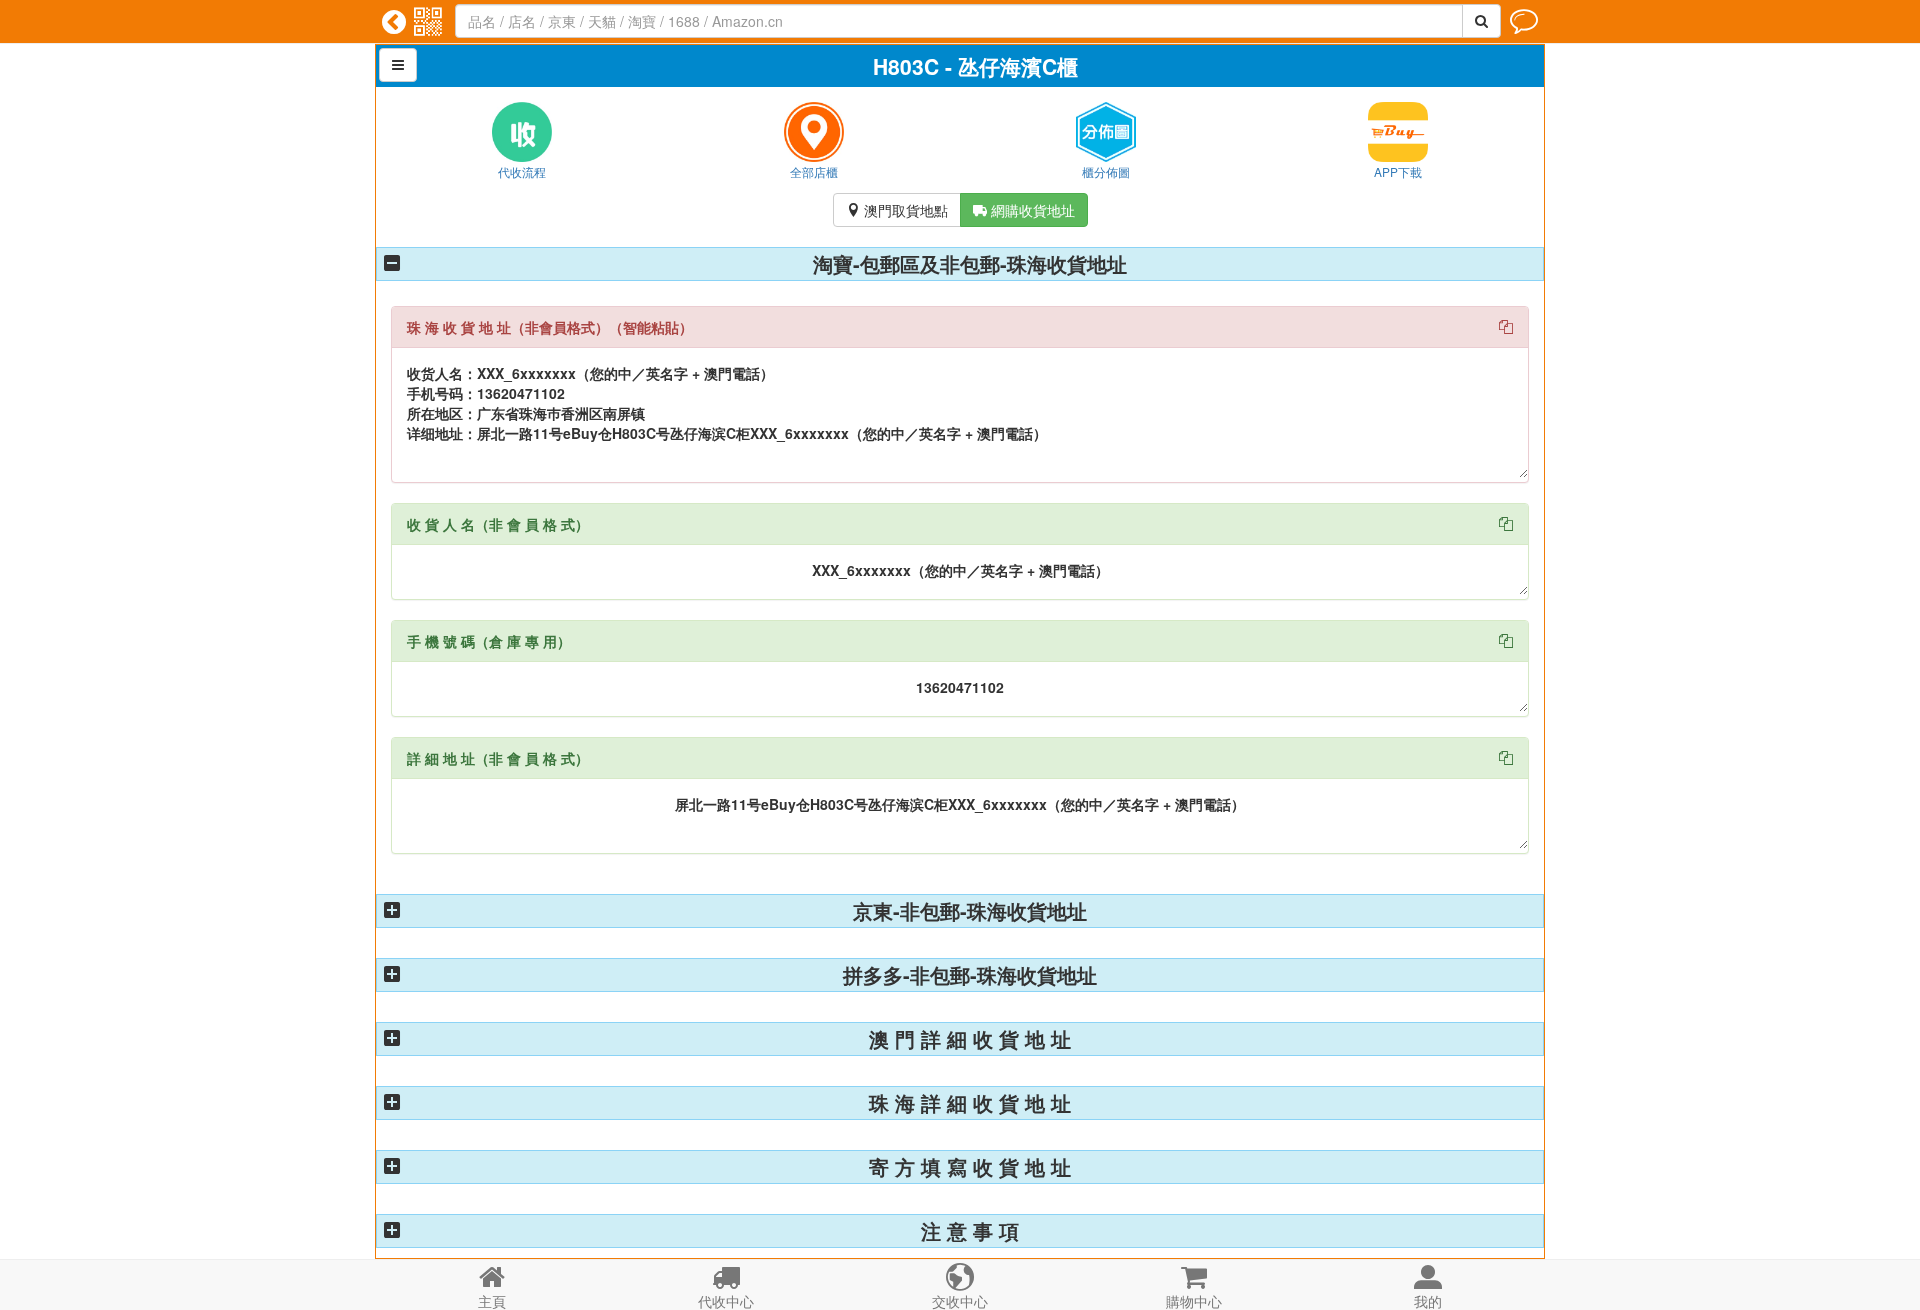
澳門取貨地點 (897, 210)
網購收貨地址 (1024, 210)
